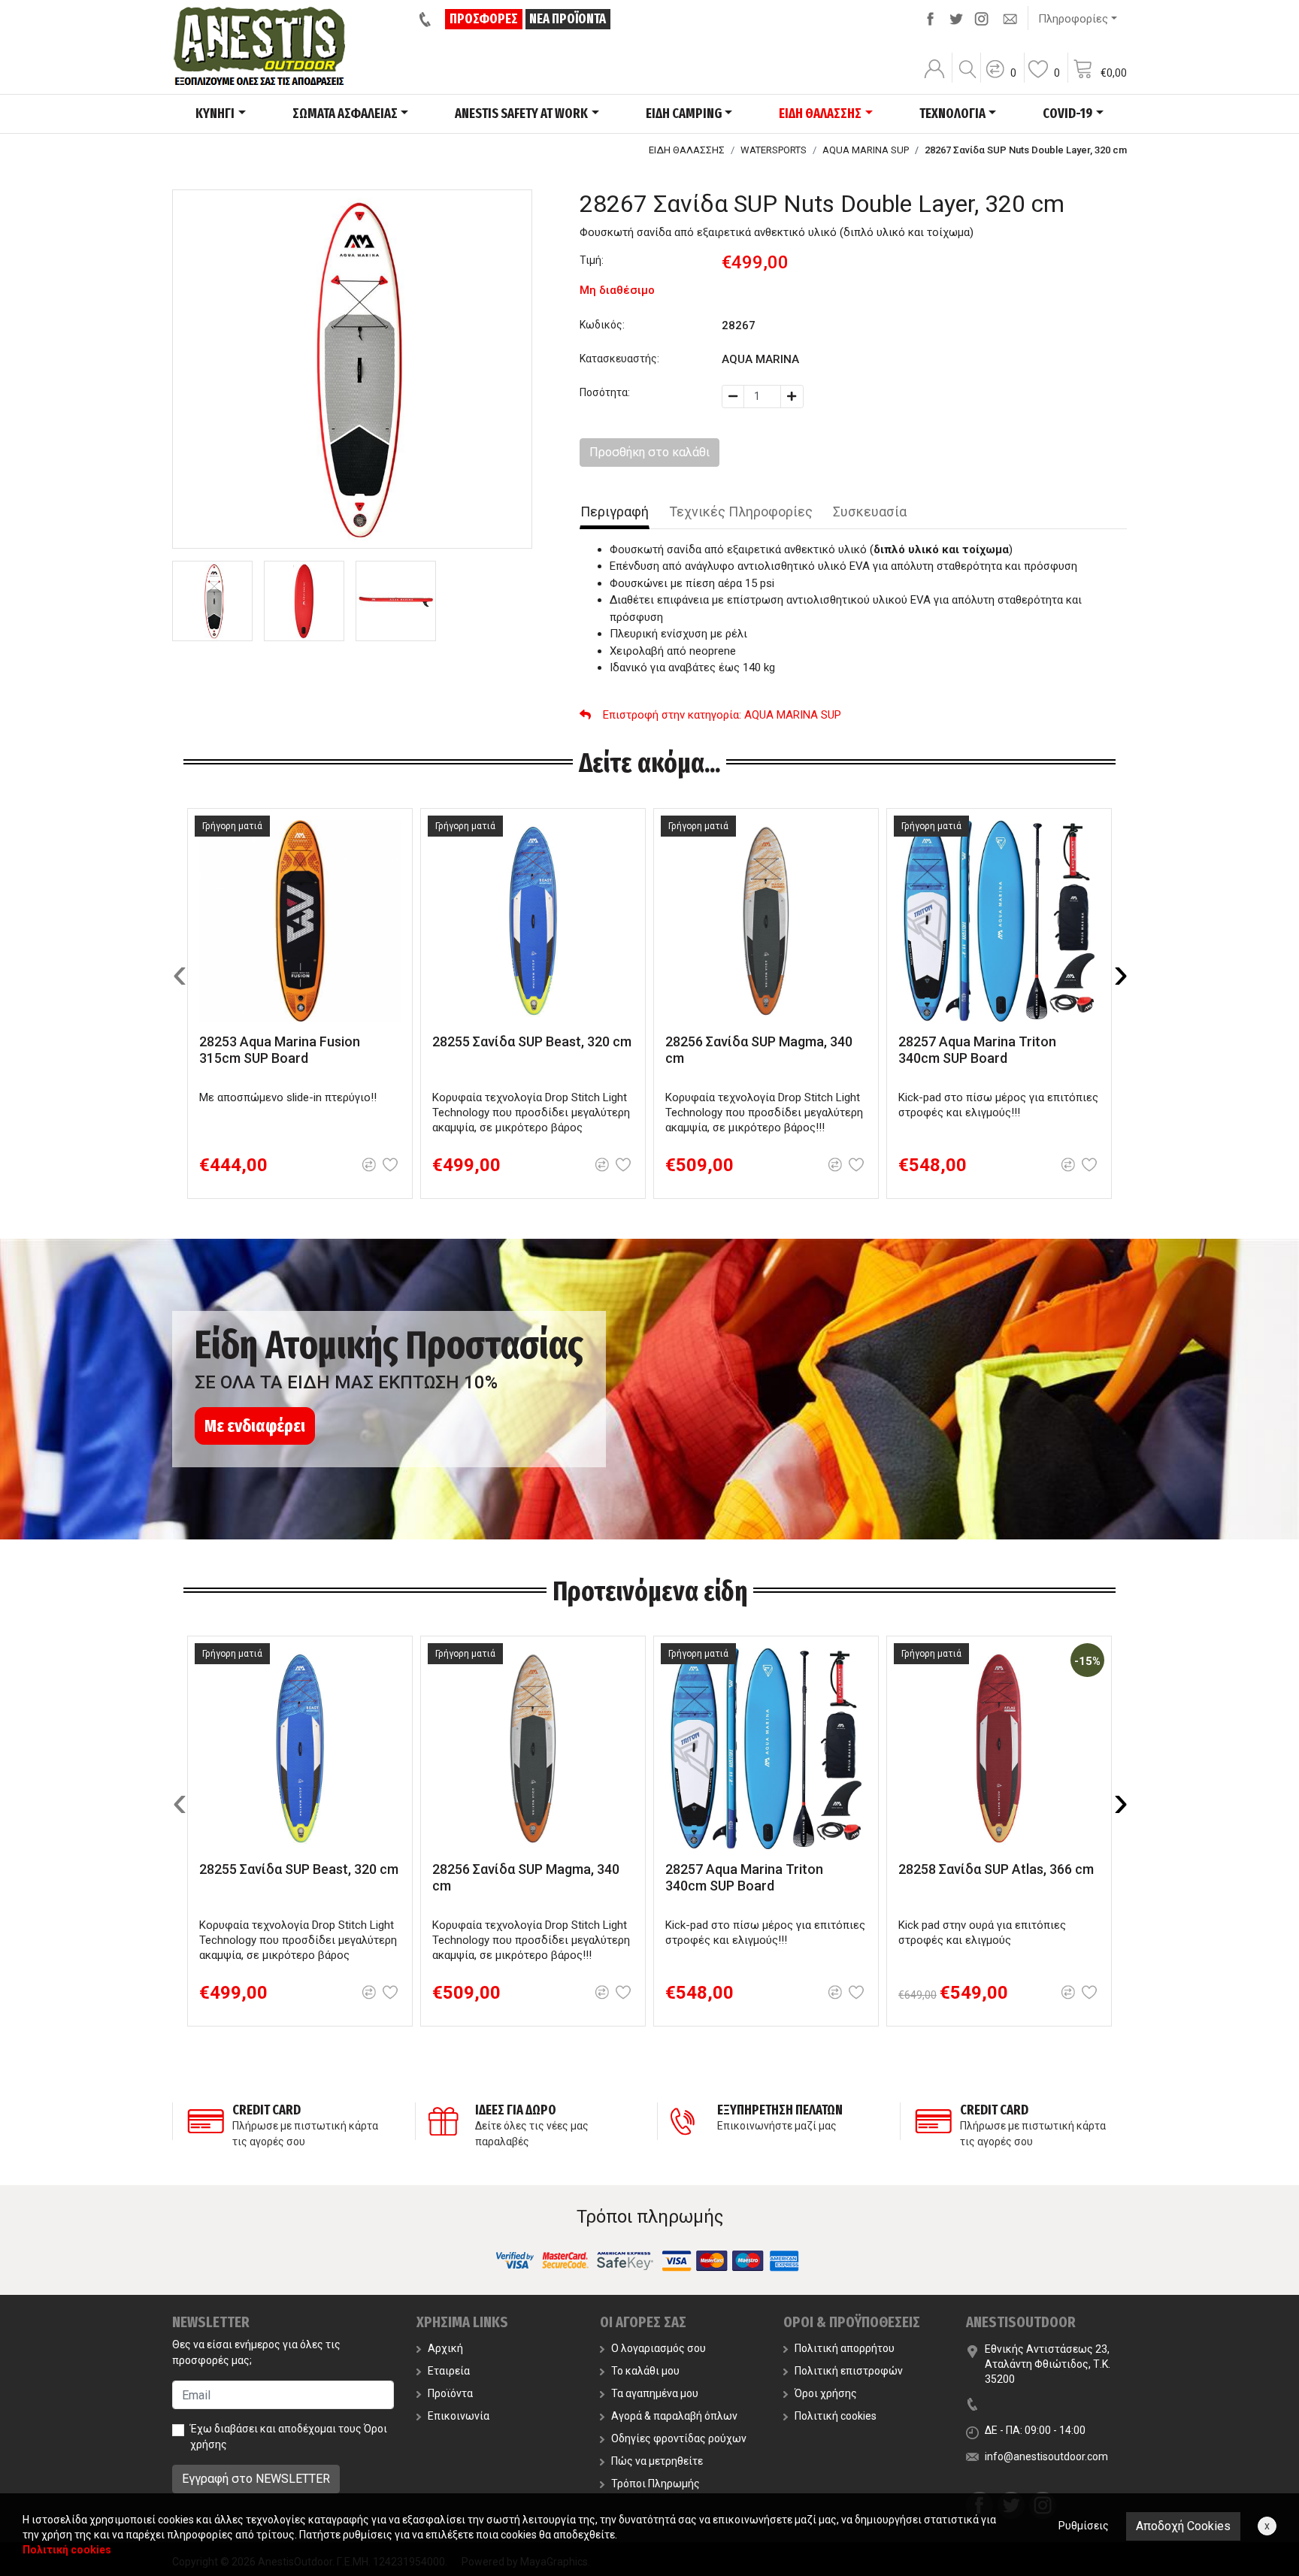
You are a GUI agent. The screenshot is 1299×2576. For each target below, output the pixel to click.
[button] (1001, 79)
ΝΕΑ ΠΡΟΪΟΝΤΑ (568, 19)
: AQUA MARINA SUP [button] (722, 715)
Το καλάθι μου (645, 2371)
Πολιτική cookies (836, 2416)
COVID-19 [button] (1067, 114)
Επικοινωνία (459, 2416)
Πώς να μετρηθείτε (657, 2461)
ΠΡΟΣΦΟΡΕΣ (484, 19)
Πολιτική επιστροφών (849, 2371)
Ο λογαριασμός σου (659, 2348)
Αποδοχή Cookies (1183, 2526)
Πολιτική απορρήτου (845, 2348)
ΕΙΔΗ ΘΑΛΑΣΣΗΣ (687, 150)
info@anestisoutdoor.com (1046, 2456)
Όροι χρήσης (826, 2393)
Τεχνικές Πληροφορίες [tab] (741, 512)
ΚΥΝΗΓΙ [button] (215, 114)
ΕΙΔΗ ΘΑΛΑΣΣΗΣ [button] (820, 114)
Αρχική (445, 2348)
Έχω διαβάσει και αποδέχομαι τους (289, 2437)
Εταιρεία (449, 2371)
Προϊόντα (450, 2393)
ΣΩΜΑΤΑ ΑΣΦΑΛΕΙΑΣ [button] (345, 114)
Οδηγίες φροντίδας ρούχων (679, 2438)
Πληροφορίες (1073, 19)
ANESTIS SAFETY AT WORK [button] (521, 114)
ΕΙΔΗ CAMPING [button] (684, 114)
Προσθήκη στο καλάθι (649, 452)
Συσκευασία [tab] (870, 512)
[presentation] (180, 973)
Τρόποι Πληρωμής (656, 2484)
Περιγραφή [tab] (615, 512)
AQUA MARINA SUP (866, 150)
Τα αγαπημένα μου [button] (655, 2393)
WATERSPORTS (774, 150)
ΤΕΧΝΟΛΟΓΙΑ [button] (952, 114)
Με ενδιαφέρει (255, 1426)
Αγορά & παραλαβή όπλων (674, 2416)
